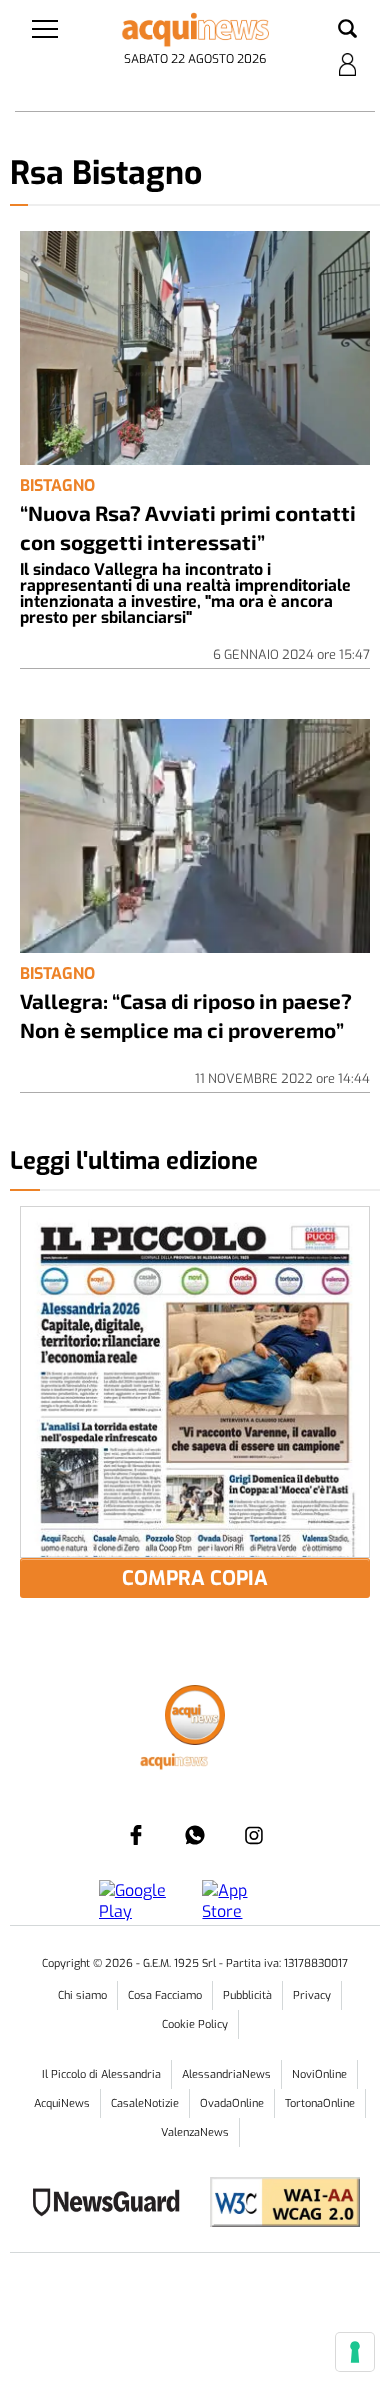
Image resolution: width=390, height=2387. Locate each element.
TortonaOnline (320, 2103)
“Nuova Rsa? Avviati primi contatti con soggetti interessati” (188, 527)
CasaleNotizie (145, 2103)
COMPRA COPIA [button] (195, 1578)
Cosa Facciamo (165, 1995)
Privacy (312, 1995)
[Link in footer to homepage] (195, 1717)
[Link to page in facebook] (136, 1835)
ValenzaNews (195, 2132)
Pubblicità (247, 1995)
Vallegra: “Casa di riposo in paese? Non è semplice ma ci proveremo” (186, 1015)
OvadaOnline (232, 2103)
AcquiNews (62, 2103)
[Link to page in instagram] (254, 1835)
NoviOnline (319, 2074)
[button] (347, 30)
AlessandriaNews (226, 2074)
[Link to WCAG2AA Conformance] (277, 2204)
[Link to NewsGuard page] (112, 2204)
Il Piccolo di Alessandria (101, 2074)
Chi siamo (82, 1995)
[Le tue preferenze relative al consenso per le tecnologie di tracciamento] (355, 2352)
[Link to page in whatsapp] (195, 1835)
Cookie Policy (195, 2024)
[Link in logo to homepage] (195, 30)
